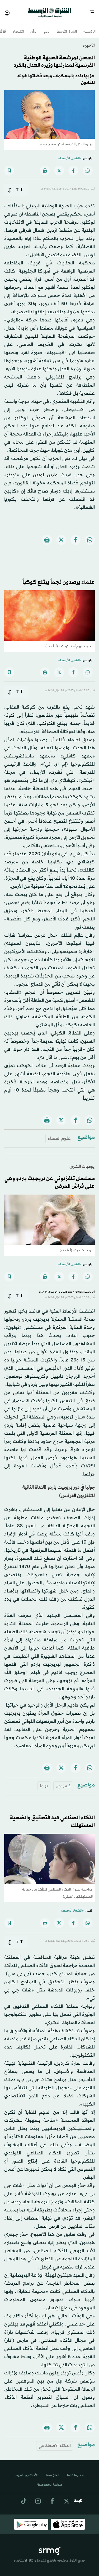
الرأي (34, 27)
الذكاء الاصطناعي (55, 2441)
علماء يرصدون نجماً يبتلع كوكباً (59, 578)
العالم (47, 27)
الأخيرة (89, 41)
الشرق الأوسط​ (67, 27)
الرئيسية (89, 27)
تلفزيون (63, 1781)
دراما (44, 1781)
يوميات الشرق (82, 1162)
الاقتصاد (18, 27)
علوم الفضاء (59, 1134)
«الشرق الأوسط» (70, 154)
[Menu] (94, 11)
